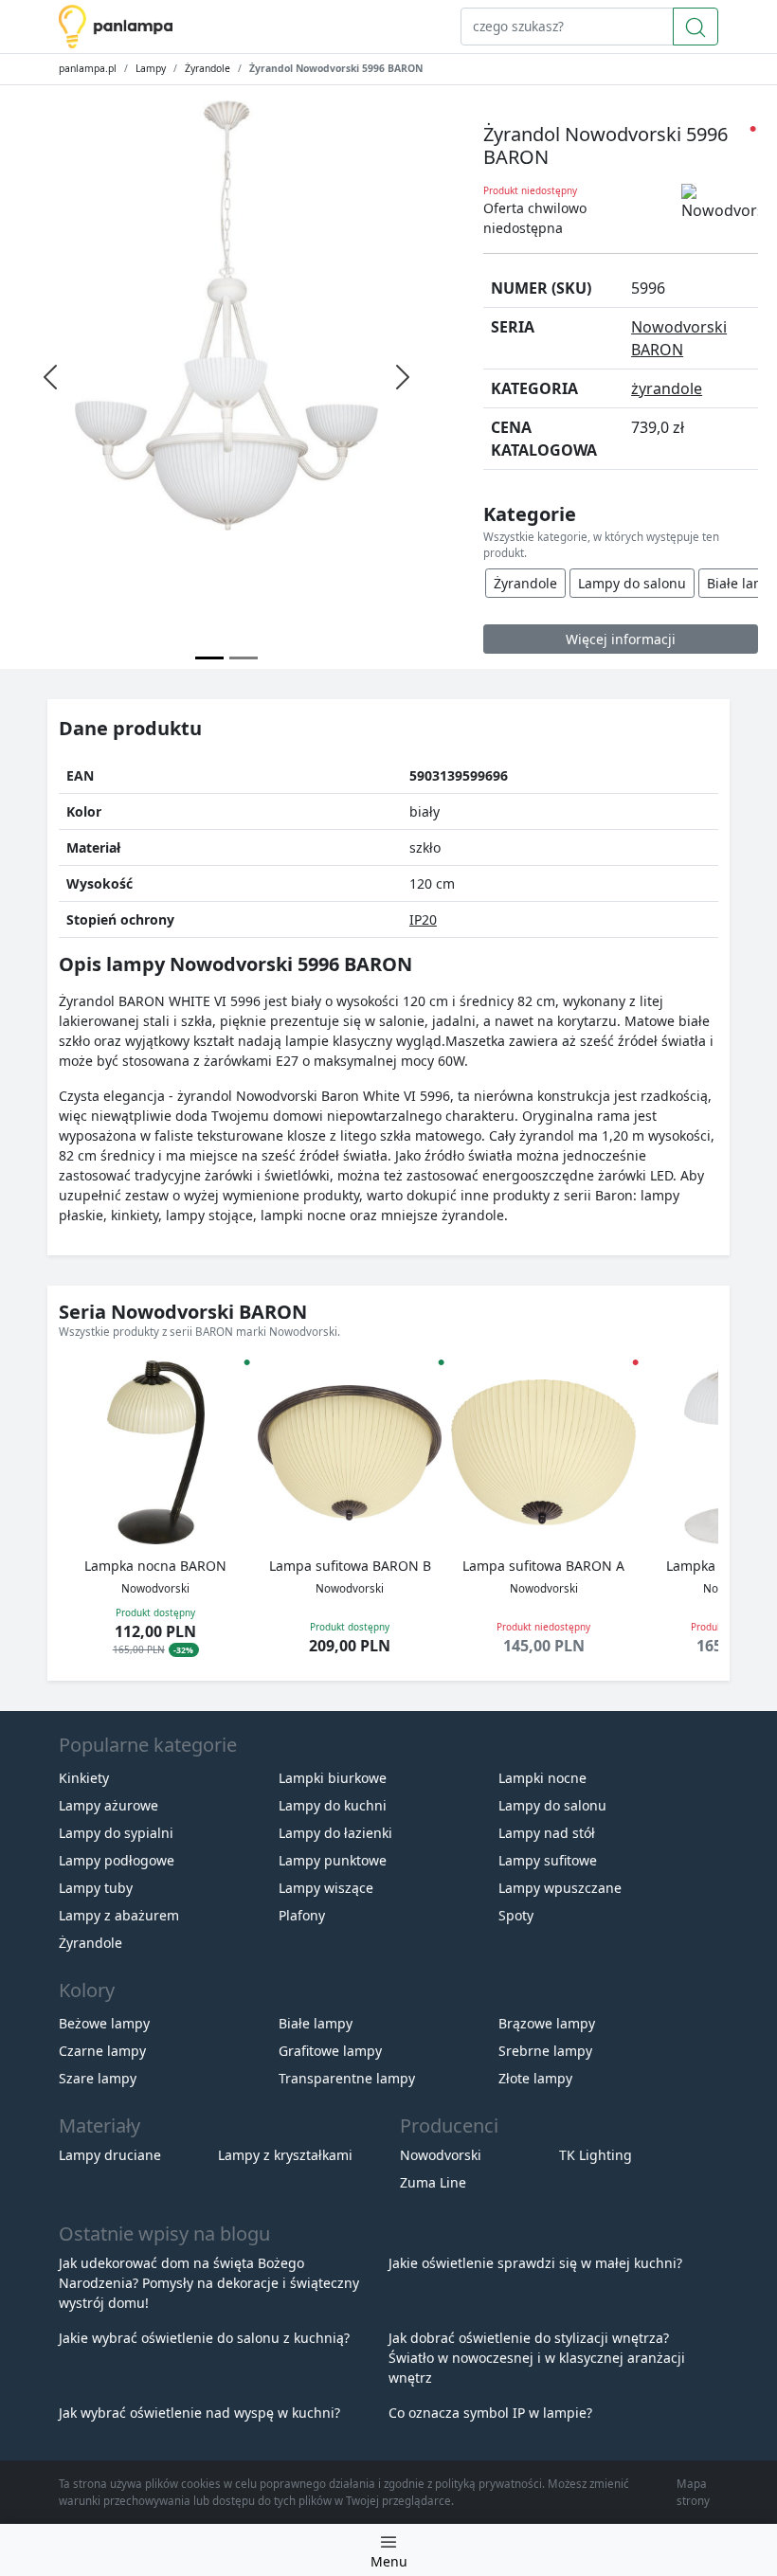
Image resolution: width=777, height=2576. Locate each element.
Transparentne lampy (347, 2078)
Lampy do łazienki (335, 1833)
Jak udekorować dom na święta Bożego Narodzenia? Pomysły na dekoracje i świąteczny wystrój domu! (209, 2283)
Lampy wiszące (326, 1888)
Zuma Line (433, 2182)
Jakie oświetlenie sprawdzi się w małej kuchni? (535, 2263)
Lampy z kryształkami (285, 2155)
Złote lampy (535, 2078)
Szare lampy (98, 2078)
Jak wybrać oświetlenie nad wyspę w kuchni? (199, 2413)
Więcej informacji (621, 639)
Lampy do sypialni (116, 1833)
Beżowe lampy (104, 2023)
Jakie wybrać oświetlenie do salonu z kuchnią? (204, 2338)
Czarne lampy (102, 2051)
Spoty (516, 1915)
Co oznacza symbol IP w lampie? (490, 2413)
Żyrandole (208, 68)
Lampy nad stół (547, 1833)
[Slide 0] (209, 658)
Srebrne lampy (545, 2051)
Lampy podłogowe (117, 1860)
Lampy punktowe (333, 1860)
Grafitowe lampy (330, 2051)
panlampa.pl (88, 68)
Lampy (151, 68)
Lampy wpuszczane (560, 1888)
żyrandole (667, 388)
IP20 (423, 919)
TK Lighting (596, 2155)
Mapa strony (693, 2492)
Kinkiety (84, 1778)
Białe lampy (316, 2023)
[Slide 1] (244, 658)
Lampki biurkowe (333, 1778)
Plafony (302, 1915)
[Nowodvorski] (720, 203)
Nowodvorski (441, 2155)
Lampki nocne (542, 1778)
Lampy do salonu (632, 583)
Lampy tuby (96, 1888)
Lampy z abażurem (119, 1915)
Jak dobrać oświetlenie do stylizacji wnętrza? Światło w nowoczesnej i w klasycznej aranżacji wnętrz (537, 2358)
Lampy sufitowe (548, 1860)
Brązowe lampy (547, 2023)
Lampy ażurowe (108, 1805)
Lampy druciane (110, 2155)
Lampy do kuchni (333, 1805)
